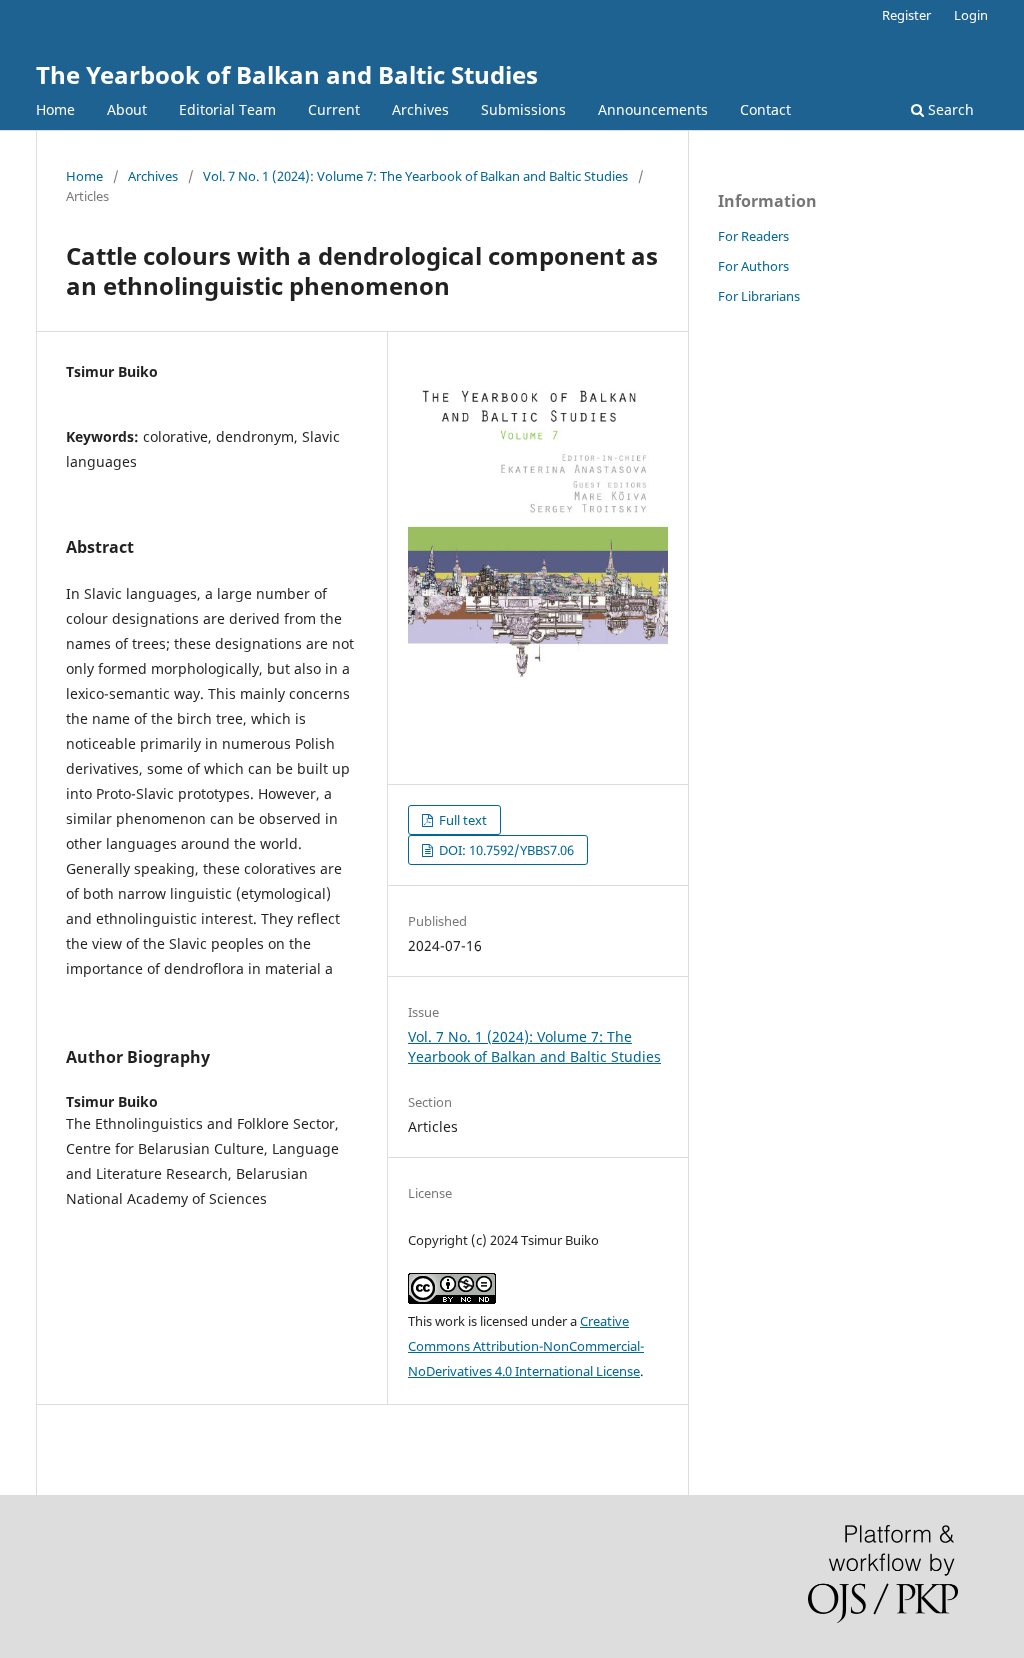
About (127, 109)
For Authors (753, 266)
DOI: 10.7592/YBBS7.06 (505, 850)
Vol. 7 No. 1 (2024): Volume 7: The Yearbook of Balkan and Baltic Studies (415, 176)
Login (971, 15)
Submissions (523, 109)
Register (906, 15)
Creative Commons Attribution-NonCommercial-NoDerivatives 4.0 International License (526, 1346)
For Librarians (759, 296)
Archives (420, 109)
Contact (765, 109)
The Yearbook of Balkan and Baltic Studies (287, 74)
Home (55, 109)
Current (334, 109)
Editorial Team (227, 109)
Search (949, 109)
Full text (461, 820)
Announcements (653, 109)
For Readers (753, 236)
